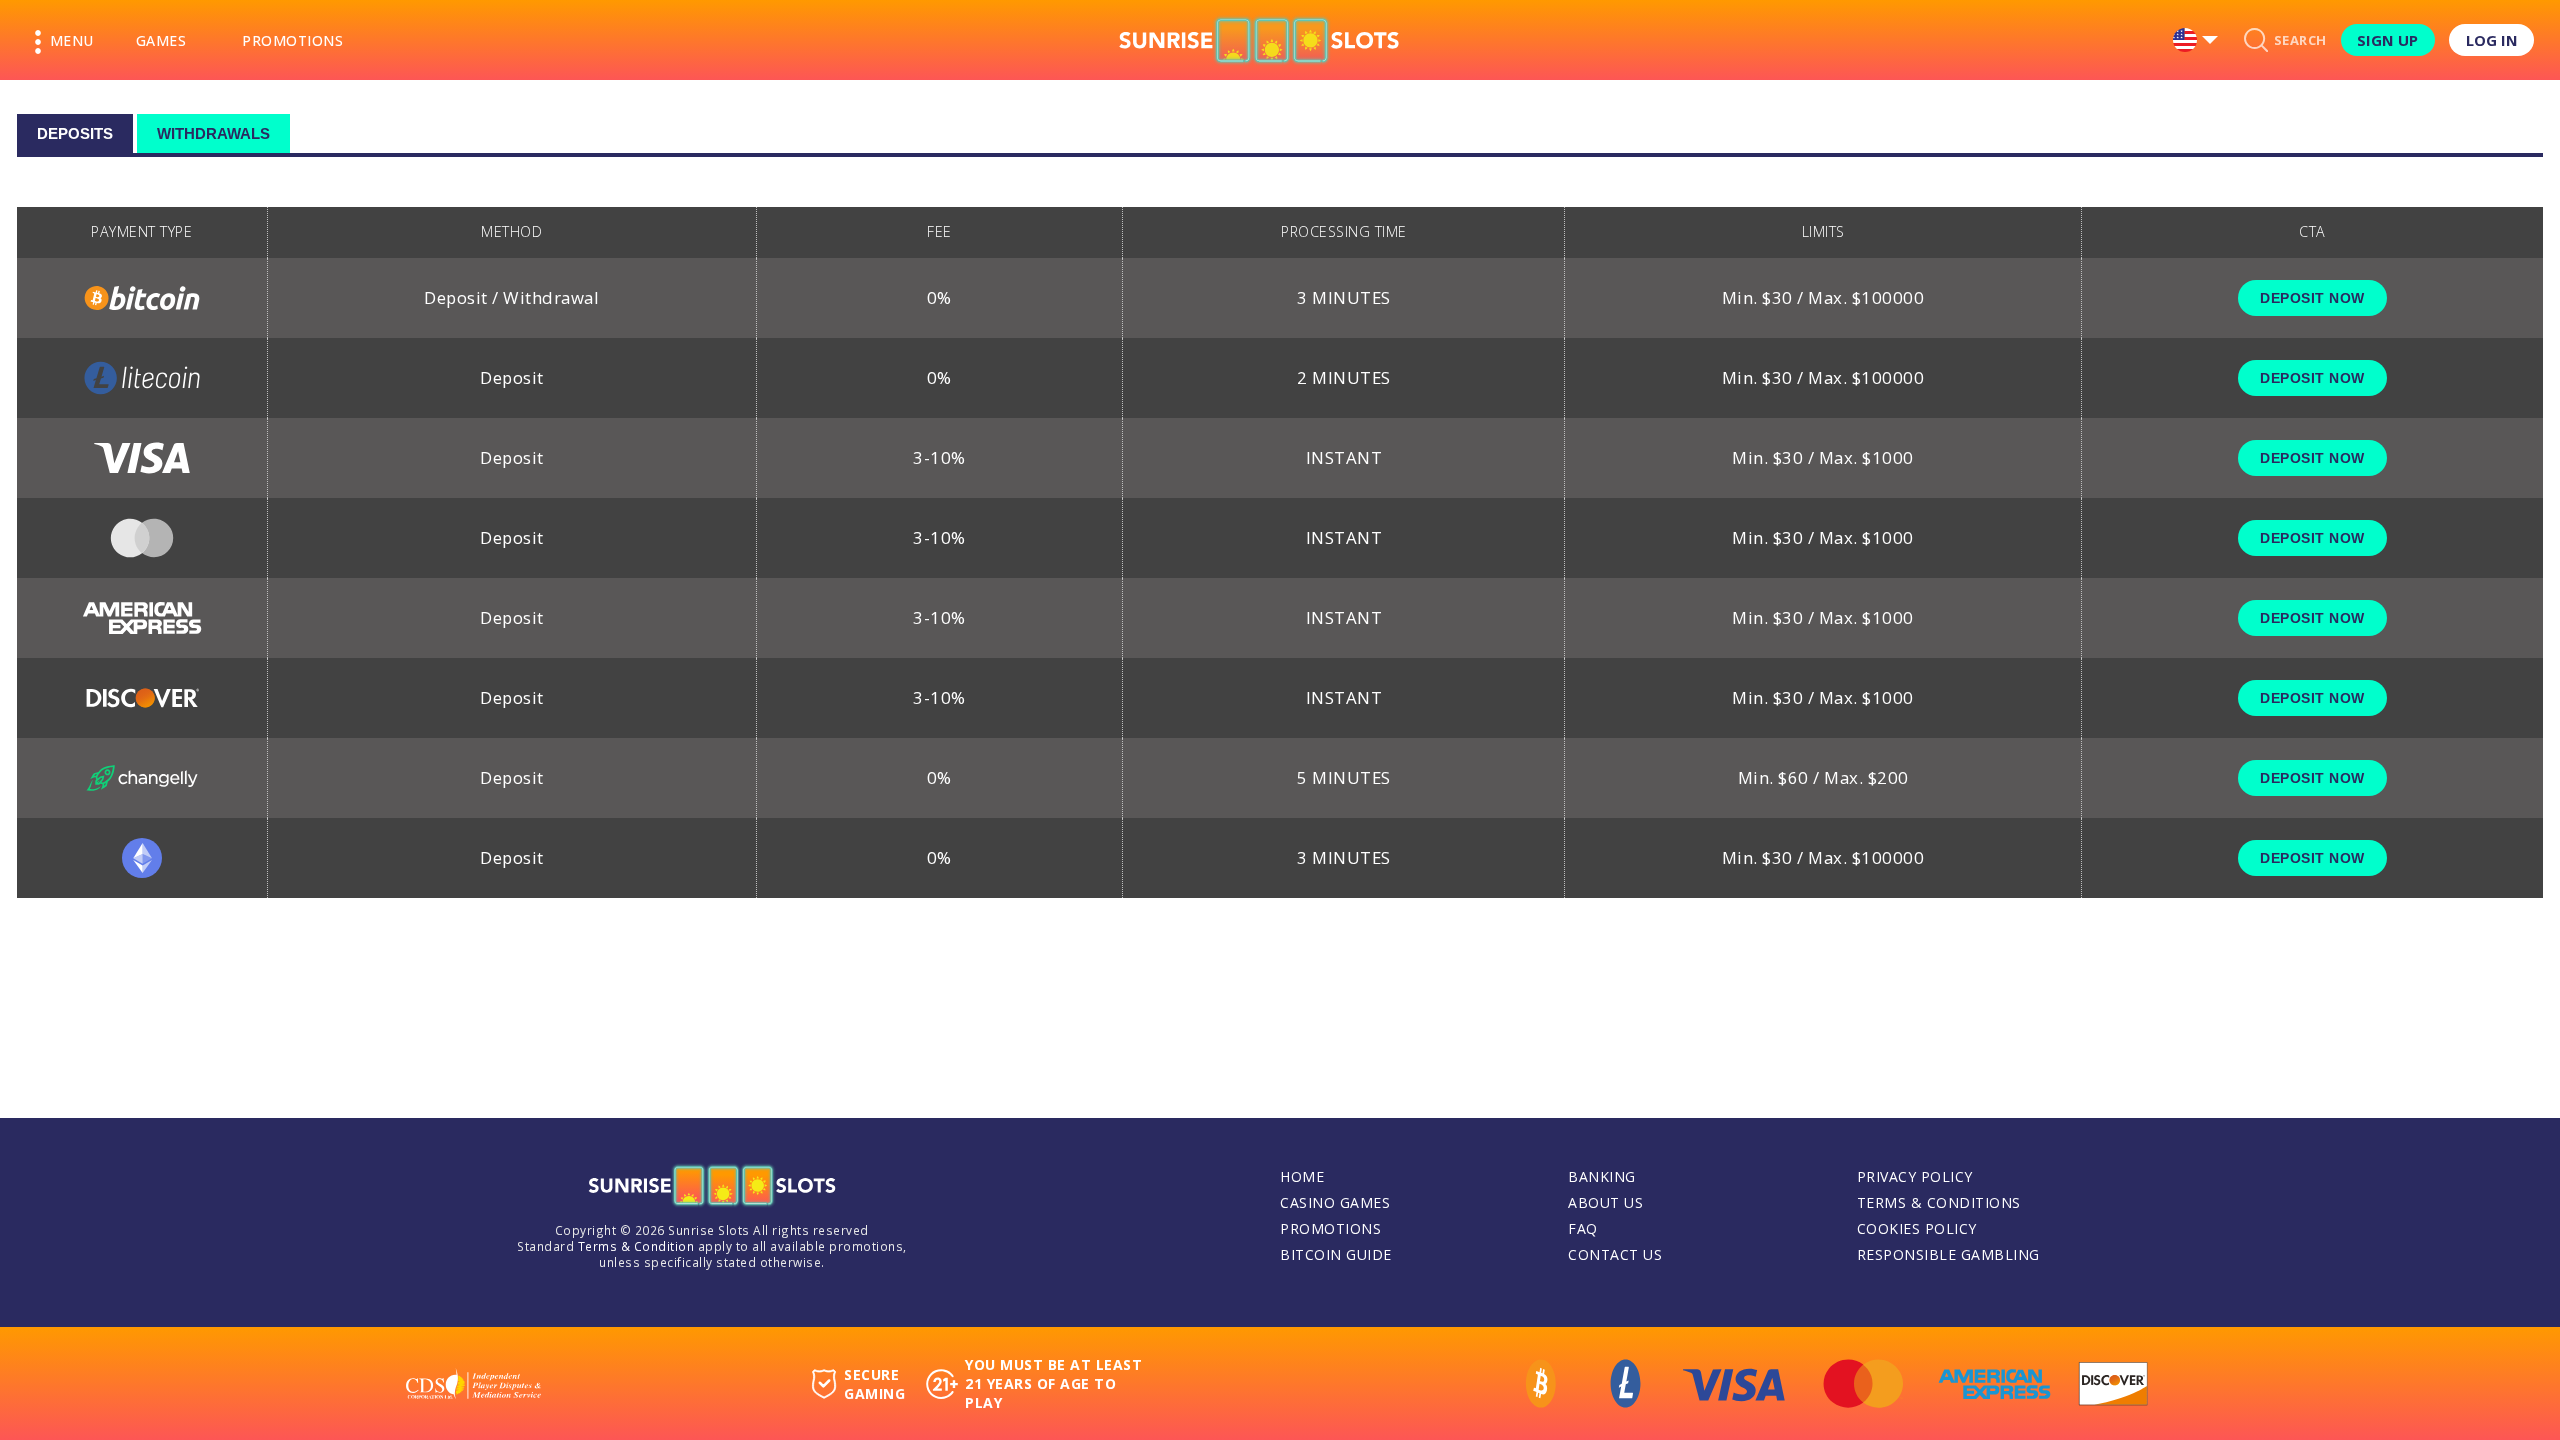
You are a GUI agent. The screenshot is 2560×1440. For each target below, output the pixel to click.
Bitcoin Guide (1336, 1254)
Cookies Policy (1917, 1228)
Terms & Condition (636, 1246)
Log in (2492, 40)
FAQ (1583, 1228)
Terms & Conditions (1939, 1202)
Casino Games (1335, 1202)
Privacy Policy (1915, 1176)
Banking (1602, 1176)
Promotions (292, 40)
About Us (1605, 1202)
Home (1302, 1176)
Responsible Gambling (1948, 1254)
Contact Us (1615, 1254)
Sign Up (2387, 40)
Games (161, 40)
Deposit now (2312, 298)
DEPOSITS (75, 133)
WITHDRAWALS (213, 133)
